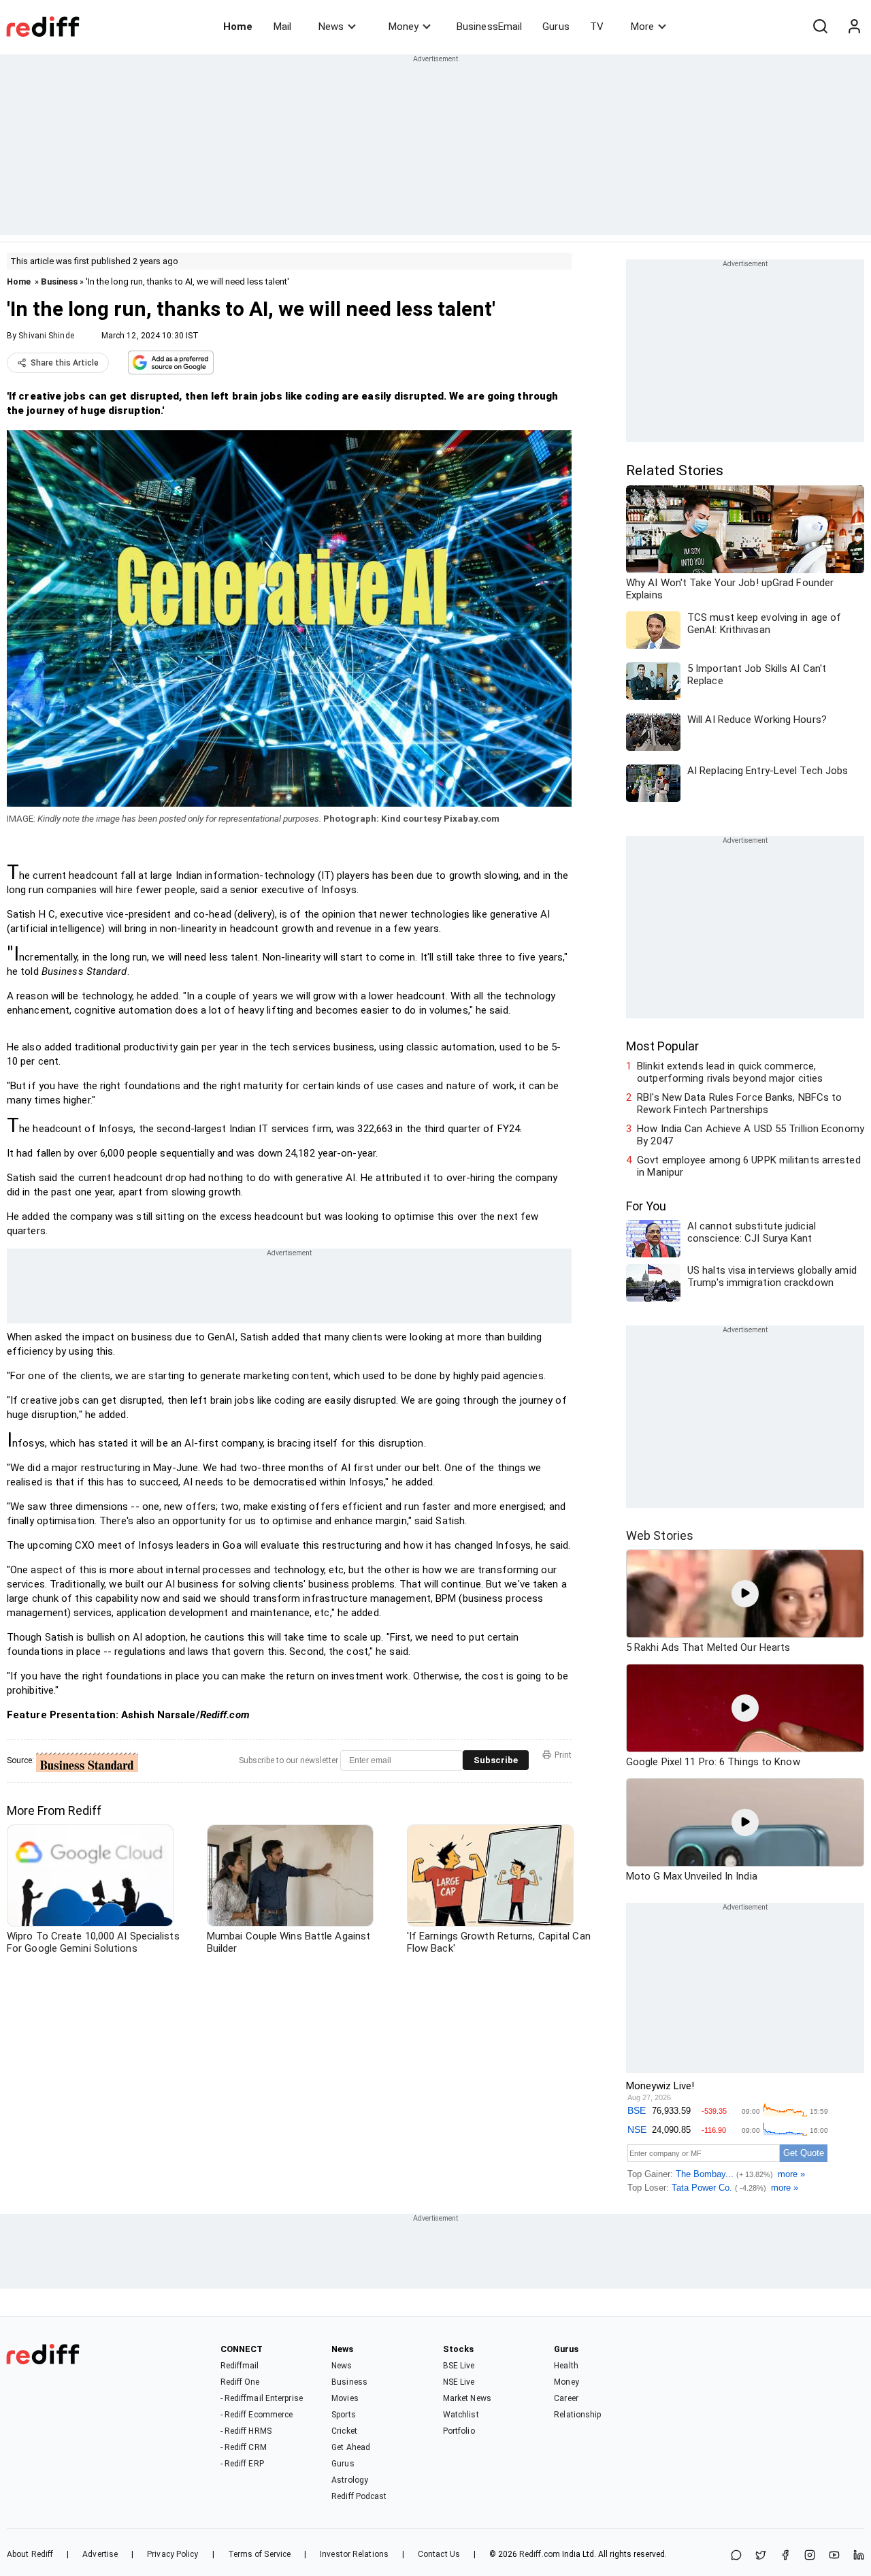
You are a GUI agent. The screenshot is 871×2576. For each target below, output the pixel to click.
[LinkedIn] (859, 2556)
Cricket (344, 2431)
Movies (345, 2398)
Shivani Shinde (46, 336)
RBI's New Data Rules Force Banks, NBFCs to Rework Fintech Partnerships (739, 1104)
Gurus (556, 27)
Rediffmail (240, 2366)
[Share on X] (761, 2556)
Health (566, 2366)
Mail (282, 27)
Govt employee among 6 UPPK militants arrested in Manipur (749, 1166)
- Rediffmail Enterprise (262, 2398)
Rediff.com (540, 2554)
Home (238, 27)
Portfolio (459, 2431)
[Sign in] (854, 27)
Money (404, 27)
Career (566, 2398)
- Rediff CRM (244, 2447)
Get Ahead (351, 2447)
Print (563, 1755)
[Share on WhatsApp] (736, 2556)
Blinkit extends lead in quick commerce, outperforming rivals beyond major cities (730, 1072)
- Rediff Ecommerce (257, 2415)
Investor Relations (354, 2554)
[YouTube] (834, 2556)
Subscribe (496, 1760)
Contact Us (439, 2554)
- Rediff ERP (242, 2464)
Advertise (100, 2554)
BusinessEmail (489, 27)
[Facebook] (785, 2556)
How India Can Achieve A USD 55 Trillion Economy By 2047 (751, 1135)
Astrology (350, 2480)
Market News (467, 2398)
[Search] (820, 27)
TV (597, 27)
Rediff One (240, 2382)
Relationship (577, 2415)
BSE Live (459, 2366)
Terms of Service (260, 2554)
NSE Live (459, 2382)
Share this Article (65, 363)
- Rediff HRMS (246, 2431)
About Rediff (30, 2554)
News (331, 27)
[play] (745, 1594)
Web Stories (660, 1535)
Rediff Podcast (359, 2496)
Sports (344, 2415)
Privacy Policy (172, 2554)
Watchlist (461, 2415)
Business (59, 281)
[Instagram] (810, 2556)
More (642, 27)
